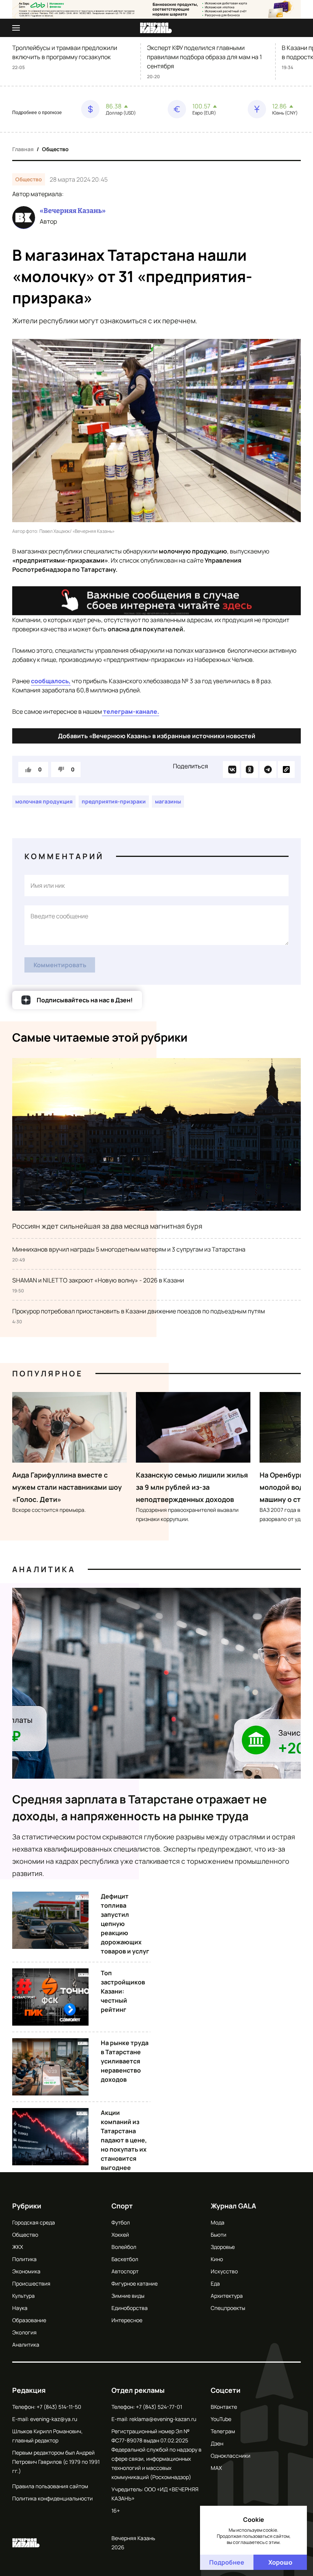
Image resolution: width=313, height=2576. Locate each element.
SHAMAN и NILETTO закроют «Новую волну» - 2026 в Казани (98, 1280)
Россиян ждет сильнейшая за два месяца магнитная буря (107, 1226)
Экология (24, 2332)
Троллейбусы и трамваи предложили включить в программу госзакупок (65, 52)
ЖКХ (18, 2247)
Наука (20, 2308)
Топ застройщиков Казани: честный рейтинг (123, 1991)
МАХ (216, 2468)
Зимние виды (128, 2296)
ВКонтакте (224, 2407)
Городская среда (34, 2222)
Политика (24, 2259)
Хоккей (120, 2235)
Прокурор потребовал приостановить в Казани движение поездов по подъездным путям (139, 1311)
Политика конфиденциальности (52, 2498)
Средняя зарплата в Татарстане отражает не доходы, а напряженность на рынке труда (140, 1807)
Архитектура (227, 2296)
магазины (168, 801)
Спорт (122, 2206)
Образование (29, 2320)
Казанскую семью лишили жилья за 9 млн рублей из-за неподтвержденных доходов (192, 1487)
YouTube (221, 2419)
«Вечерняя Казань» (73, 211)
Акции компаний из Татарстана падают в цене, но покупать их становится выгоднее (124, 2140)
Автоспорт (125, 2271)
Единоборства (130, 2308)
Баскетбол (125, 2259)
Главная (23, 149)
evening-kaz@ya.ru (54, 2419)
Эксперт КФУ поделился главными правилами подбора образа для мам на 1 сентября (204, 57)
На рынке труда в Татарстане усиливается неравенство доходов (125, 2061)
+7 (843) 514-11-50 (59, 2407)
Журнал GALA (233, 2206)
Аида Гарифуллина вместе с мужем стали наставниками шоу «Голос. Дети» (67, 1487)
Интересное (127, 2320)
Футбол (121, 2222)
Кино (217, 2259)
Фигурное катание (135, 2283)
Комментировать (60, 965)
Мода (218, 2222)
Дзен (217, 2443)
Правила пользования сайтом (50, 2486)
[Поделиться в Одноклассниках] (250, 769)
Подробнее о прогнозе (37, 113)
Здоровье (223, 2247)
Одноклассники (231, 2456)
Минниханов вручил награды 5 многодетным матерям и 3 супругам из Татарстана (129, 1249)
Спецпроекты (228, 2308)
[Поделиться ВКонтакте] (231, 769)
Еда (215, 2283)
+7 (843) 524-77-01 (159, 2407)
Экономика (26, 2271)
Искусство (224, 2271)
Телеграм (223, 2431)
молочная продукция (44, 801)
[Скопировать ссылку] (286, 769)
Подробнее (227, 2562)
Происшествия (31, 2283)
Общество (55, 149)
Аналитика (44, 1569)
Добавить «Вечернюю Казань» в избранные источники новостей (157, 736)
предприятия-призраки (114, 801)
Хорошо (280, 2562)
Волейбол (124, 2247)
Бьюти (219, 2235)
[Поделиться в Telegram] (268, 769)
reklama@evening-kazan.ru (163, 2419)
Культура (23, 2296)
